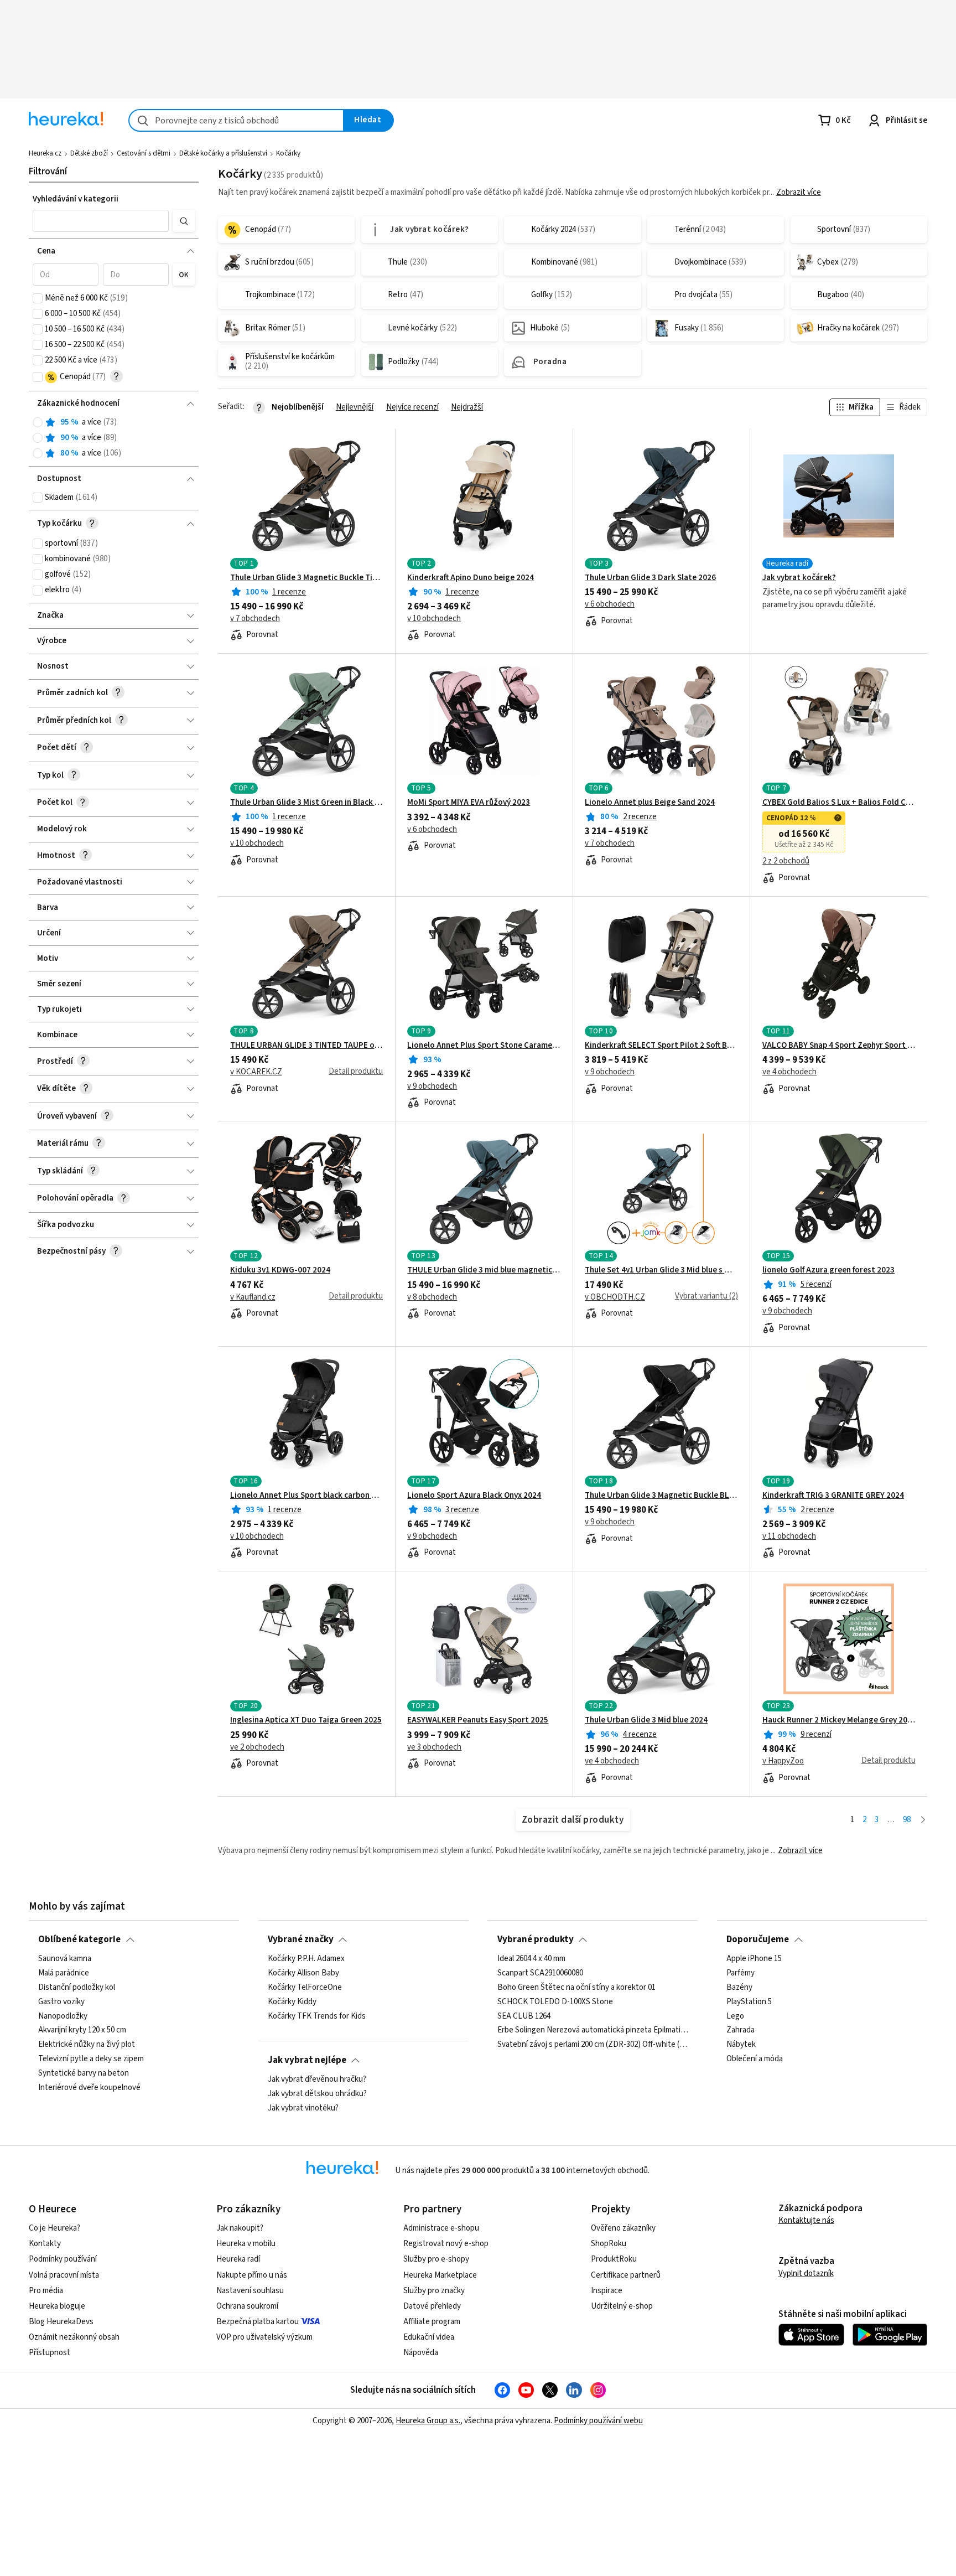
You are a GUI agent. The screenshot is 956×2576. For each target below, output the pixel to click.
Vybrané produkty (536, 1939)
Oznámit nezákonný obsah (74, 2337)
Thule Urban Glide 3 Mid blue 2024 (646, 1720)
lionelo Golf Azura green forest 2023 (828, 1270)
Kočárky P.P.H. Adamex (306, 1959)
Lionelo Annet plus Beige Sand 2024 (650, 803)
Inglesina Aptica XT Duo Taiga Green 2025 (306, 1720)
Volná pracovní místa (64, 2275)
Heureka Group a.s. (428, 2421)
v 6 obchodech (610, 604)
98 (907, 1820)
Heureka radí (238, 2259)
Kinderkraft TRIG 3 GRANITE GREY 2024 (833, 1496)
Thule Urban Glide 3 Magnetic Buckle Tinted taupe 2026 (307, 578)
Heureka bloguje (57, 2306)
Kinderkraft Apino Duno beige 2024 (471, 578)
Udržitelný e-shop (622, 2306)
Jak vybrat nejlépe (307, 2060)
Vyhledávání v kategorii (76, 199)
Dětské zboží (89, 153)
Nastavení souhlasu (250, 2291)
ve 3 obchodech (434, 1747)
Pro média (46, 2291)
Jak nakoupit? (240, 2228)
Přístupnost (50, 2353)
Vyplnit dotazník (806, 2274)
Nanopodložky (63, 2016)
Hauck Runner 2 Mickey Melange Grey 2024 (839, 1720)
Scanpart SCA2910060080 (540, 1973)
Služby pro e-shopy (436, 2259)
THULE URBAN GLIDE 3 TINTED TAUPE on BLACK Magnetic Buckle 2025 (307, 1046)
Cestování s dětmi (144, 153)
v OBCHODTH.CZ (615, 1297)
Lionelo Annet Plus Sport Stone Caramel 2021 (484, 1046)
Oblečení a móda (755, 2059)
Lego (735, 2016)
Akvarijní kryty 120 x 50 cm (82, 2031)
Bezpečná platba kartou (258, 2322)
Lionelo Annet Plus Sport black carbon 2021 (307, 1496)
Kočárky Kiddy (292, 2002)
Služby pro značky (434, 2291)
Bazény (739, 1988)
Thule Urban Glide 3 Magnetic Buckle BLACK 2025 (661, 1496)
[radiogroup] (114, 438)
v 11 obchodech (789, 1537)
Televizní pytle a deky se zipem (91, 2059)
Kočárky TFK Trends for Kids (317, 2016)
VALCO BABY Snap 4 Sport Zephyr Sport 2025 (839, 1046)
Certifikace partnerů (626, 2275)
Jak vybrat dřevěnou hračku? (317, 2080)
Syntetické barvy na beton (84, 2073)
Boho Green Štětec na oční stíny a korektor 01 (576, 1988)
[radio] (38, 422)
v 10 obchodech (434, 619)
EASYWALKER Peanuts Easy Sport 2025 (478, 1720)
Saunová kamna (65, 1959)
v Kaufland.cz (253, 1297)
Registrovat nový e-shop (446, 2244)
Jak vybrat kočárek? (799, 578)
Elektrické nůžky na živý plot (87, 2045)
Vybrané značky (301, 1939)
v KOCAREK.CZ (256, 1072)
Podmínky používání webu (598, 2421)
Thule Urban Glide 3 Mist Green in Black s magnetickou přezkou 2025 (307, 803)
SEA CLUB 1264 (524, 2016)
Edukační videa (429, 2337)
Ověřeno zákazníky (623, 2228)
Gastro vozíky (61, 2002)
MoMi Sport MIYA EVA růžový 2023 (469, 803)
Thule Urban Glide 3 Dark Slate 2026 (650, 578)
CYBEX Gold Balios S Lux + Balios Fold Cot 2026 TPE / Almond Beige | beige (839, 803)
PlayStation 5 (749, 2002)
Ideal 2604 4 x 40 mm (531, 1959)
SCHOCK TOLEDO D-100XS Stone (555, 2002)
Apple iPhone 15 (754, 1959)
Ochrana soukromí (247, 2306)
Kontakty (45, 2244)
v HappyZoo (783, 1761)
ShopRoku (609, 2244)
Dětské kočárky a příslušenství (223, 153)
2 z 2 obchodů (786, 861)
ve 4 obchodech (789, 1072)
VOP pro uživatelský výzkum (264, 2337)
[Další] (923, 1820)
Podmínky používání (63, 2259)
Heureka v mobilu (246, 2244)
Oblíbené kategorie (79, 1939)
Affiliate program (432, 2322)
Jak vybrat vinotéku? (303, 2108)
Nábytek (741, 2045)
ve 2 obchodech (257, 1747)
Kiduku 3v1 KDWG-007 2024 (280, 1270)
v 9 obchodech (432, 1087)
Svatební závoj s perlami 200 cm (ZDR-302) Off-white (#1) (593, 2045)
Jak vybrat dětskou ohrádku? (317, 2094)
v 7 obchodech (255, 619)
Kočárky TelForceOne (305, 1988)
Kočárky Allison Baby (303, 1973)
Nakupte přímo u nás (252, 2275)
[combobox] (236, 120)
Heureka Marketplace (440, 2275)
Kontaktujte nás (806, 2220)
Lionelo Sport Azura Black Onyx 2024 (474, 1496)
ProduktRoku (614, 2259)
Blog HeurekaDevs (61, 2322)
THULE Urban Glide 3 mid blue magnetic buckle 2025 (484, 1270)
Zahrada (741, 2031)
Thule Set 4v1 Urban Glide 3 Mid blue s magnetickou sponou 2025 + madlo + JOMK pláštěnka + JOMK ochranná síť (661, 1270)
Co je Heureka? (54, 2228)
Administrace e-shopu (441, 2228)
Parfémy (741, 1973)
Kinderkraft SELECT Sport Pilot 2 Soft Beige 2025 (661, 1046)
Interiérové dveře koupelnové (89, 2088)
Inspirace (607, 2291)
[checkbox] (38, 298)
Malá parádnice (64, 1973)
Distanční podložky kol (77, 1988)
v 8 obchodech (432, 1297)
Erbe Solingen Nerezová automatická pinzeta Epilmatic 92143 (593, 2031)
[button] (100, 221)
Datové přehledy (432, 2306)
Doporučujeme (758, 1939)
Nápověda (421, 2353)
